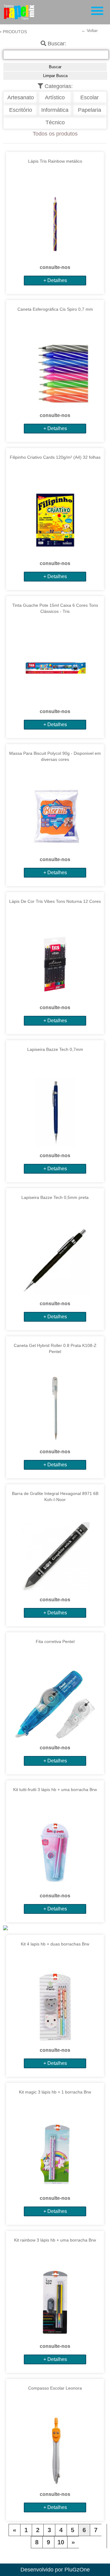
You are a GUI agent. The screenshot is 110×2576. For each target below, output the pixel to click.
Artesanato (21, 97)
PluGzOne (77, 2570)
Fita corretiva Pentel (55, 1641)
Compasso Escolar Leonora (55, 2388)
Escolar (90, 97)
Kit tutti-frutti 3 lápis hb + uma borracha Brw (55, 1790)
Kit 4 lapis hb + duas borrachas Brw (55, 1944)
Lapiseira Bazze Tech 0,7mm (55, 1049)
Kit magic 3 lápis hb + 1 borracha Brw (55, 2092)
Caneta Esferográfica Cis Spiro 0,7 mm (55, 309)
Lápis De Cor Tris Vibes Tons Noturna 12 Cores (55, 901)
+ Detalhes (55, 280)
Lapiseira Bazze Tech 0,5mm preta (55, 1197)
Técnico (55, 122)
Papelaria (90, 110)
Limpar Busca (55, 76)
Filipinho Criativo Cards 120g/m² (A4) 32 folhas (55, 457)
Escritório (21, 110)
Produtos (15, 32)
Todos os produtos (55, 134)
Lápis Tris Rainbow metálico (55, 161)
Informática (55, 110)
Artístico (55, 97)
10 (61, 2542)
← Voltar (90, 30)
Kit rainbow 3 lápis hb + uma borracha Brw (55, 2240)
